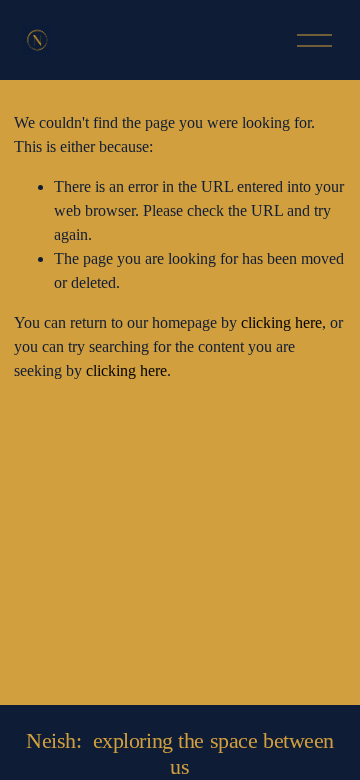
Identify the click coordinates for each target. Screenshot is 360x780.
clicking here (281, 322)
